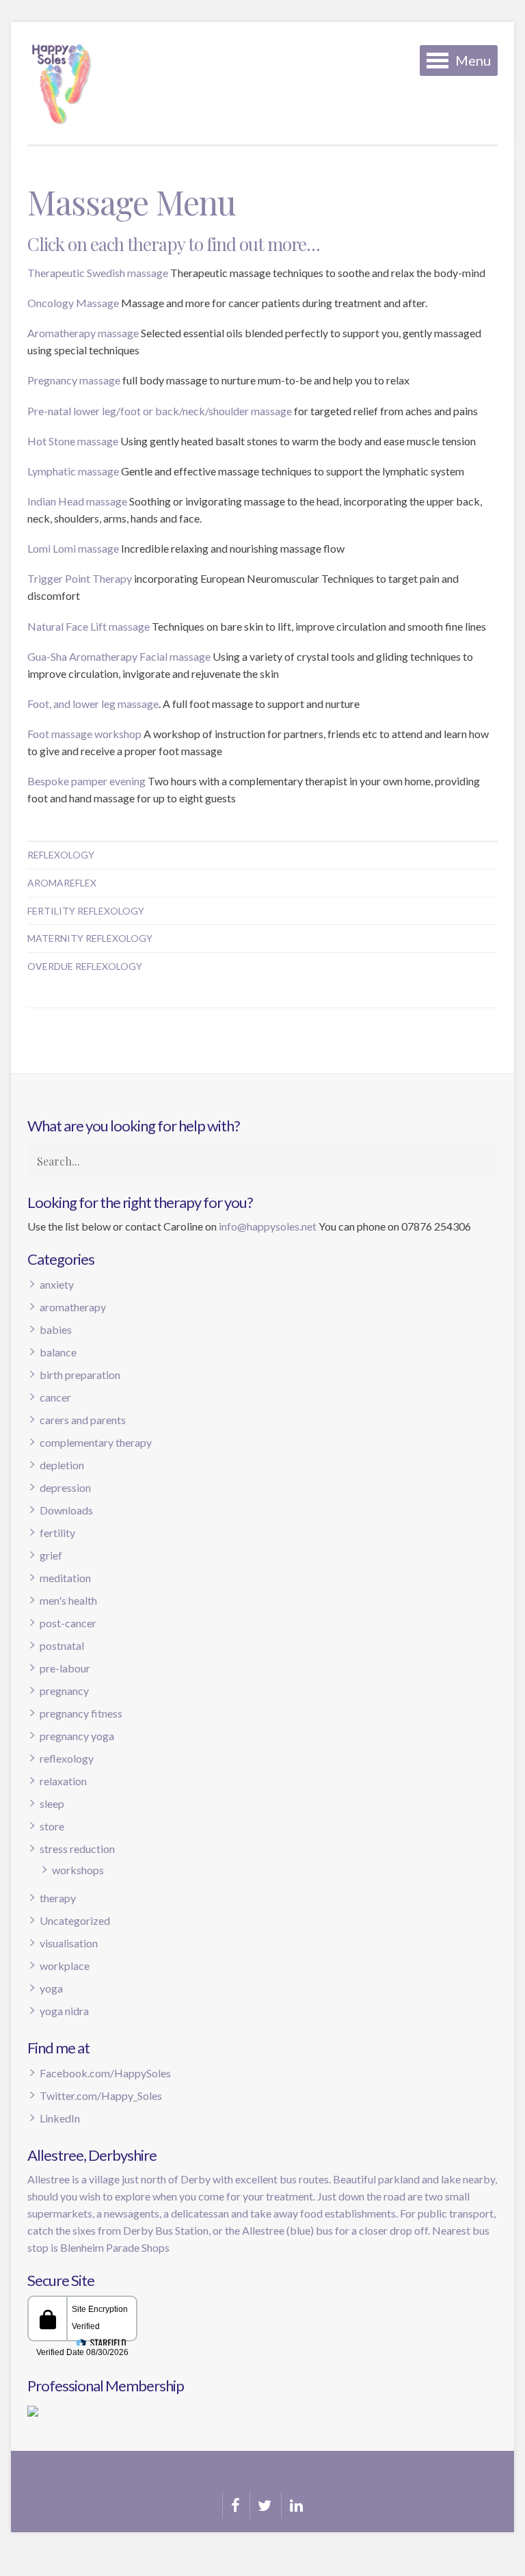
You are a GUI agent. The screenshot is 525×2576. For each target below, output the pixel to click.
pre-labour (65, 1668)
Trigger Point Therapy (80, 578)
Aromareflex (62, 883)
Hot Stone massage (73, 441)
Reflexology (61, 855)
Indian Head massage (77, 501)
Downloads (66, 1510)
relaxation (63, 1781)
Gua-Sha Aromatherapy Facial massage (119, 656)
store (52, 1826)
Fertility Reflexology (86, 911)
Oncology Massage (73, 303)
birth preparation (80, 1375)
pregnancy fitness (81, 1713)
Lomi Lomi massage (73, 548)
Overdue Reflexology (85, 966)
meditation (65, 1578)
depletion (62, 1465)
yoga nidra (64, 2011)
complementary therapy (96, 1442)
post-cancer (68, 1623)
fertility (57, 1533)
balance (58, 1352)
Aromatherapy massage (83, 333)
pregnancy (64, 1691)
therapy (58, 1898)
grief (51, 1555)
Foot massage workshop (84, 734)
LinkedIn (60, 2118)
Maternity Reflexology (90, 938)
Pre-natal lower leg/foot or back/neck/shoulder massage (160, 411)
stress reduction (77, 1849)
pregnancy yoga (77, 1736)
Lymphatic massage (73, 471)
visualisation (69, 1943)
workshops (78, 1870)
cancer (55, 1397)
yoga (51, 1988)
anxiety (57, 1284)
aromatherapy (73, 1307)
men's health (68, 1600)
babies (56, 1329)
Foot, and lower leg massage (93, 704)
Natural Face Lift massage (89, 626)
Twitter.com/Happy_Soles (101, 2095)
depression (65, 1487)
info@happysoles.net (268, 1226)
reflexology (67, 1758)
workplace (65, 1966)
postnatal (62, 1645)
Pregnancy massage (74, 380)
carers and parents (83, 1420)
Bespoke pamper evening (86, 781)
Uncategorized (75, 1920)
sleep (52, 1803)
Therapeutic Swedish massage (98, 273)
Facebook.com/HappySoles (105, 2073)
